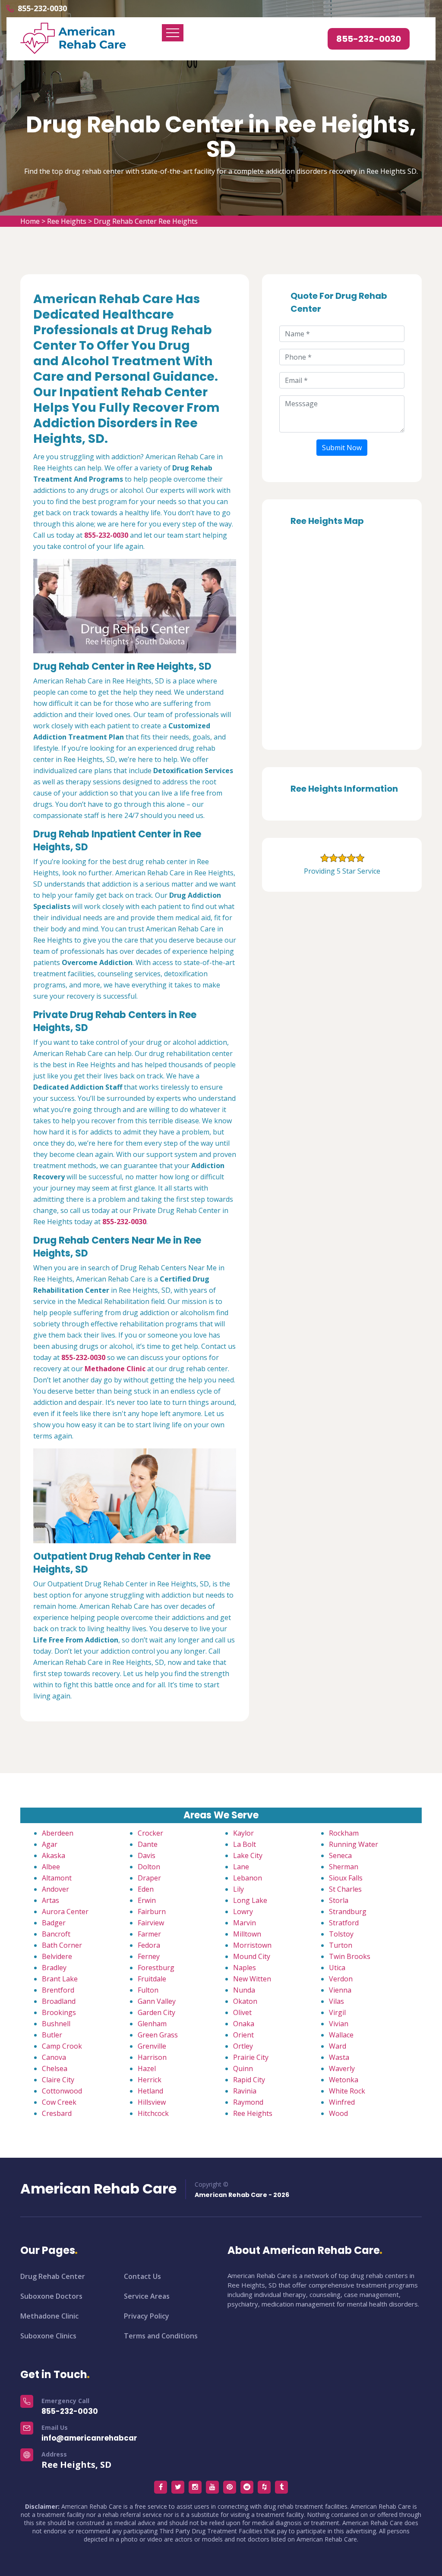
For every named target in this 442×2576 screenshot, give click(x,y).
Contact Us (142, 2276)
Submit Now (342, 448)
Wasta (339, 2057)
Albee (51, 1867)
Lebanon (248, 1878)
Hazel (147, 2068)
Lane (241, 1867)
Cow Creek (59, 2102)
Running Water (354, 1844)
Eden (146, 1889)
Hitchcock (153, 2113)
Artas (51, 1900)
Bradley (54, 1968)
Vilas (336, 2001)
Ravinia (245, 2091)
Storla (339, 1900)
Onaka (244, 2024)
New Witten (252, 1979)
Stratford (344, 1923)
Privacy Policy (147, 2316)
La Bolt (245, 1844)
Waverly (342, 2068)
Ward (338, 2046)
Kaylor (243, 1833)
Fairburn (152, 1912)
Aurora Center (65, 1912)
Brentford (58, 1990)
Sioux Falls (346, 1878)
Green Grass (158, 2035)
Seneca (340, 1855)
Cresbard (57, 2113)
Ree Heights (67, 221)
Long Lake (250, 1900)
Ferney (149, 1956)
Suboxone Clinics (48, 2336)
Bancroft (56, 1934)
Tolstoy (341, 1934)
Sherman (344, 1867)
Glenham (152, 2024)
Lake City (248, 1855)
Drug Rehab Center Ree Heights (146, 221)
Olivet (242, 2012)
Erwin (147, 1900)
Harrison (152, 2057)
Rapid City (249, 2080)
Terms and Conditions (161, 2336)
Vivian (339, 2024)
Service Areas (147, 2296)
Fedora (149, 1945)
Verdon (341, 1979)
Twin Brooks (350, 1956)
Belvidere (57, 1956)
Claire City (58, 2080)
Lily (238, 1889)
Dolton (149, 1867)
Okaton (245, 2001)
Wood (338, 2113)
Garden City (156, 2012)
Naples (245, 1968)
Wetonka (344, 2080)
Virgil (337, 2012)
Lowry (243, 1912)
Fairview (151, 1923)
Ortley (243, 2046)
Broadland (59, 2001)
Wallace (341, 2035)
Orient (243, 2035)
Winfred (342, 2102)
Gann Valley (157, 2001)
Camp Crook (62, 2046)
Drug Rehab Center (53, 2276)
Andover (55, 1889)
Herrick (150, 2080)
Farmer (149, 1934)
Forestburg (156, 1968)
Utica (337, 1968)
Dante (148, 1844)
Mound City (252, 1956)
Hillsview (152, 2102)
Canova (54, 2057)
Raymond (248, 2102)
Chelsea (55, 2068)
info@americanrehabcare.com (101, 2438)
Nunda (244, 1990)
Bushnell (56, 2024)
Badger (54, 1923)
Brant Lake (60, 1979)
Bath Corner (62, 1945)
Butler (52, 2035)
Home (30, 221)
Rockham (344, 1833)
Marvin (245, 1923)
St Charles (345, 1889)
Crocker (150, 1833)
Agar (50, 1844)
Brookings (59, 2012)
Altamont (57, 1878)
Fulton (148, 1990)
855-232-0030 (42, 8)
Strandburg (348, 1912)
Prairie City (251, 2057)
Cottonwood (62, 2091)
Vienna (340, 1990)
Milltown (247, 1934)
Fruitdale (152, 1979)
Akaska (54, 1855)
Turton (341, 1945)
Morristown (252, 1945)
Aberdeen (58, 1833)
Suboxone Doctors (51, 2296)
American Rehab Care (98, 2189)
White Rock (347, 2091)
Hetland (150, 2091)
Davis (147, 1855)
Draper (149, 1878)
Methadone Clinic (49, 2316)
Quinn (243, 2068)
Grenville (152, 2046)
